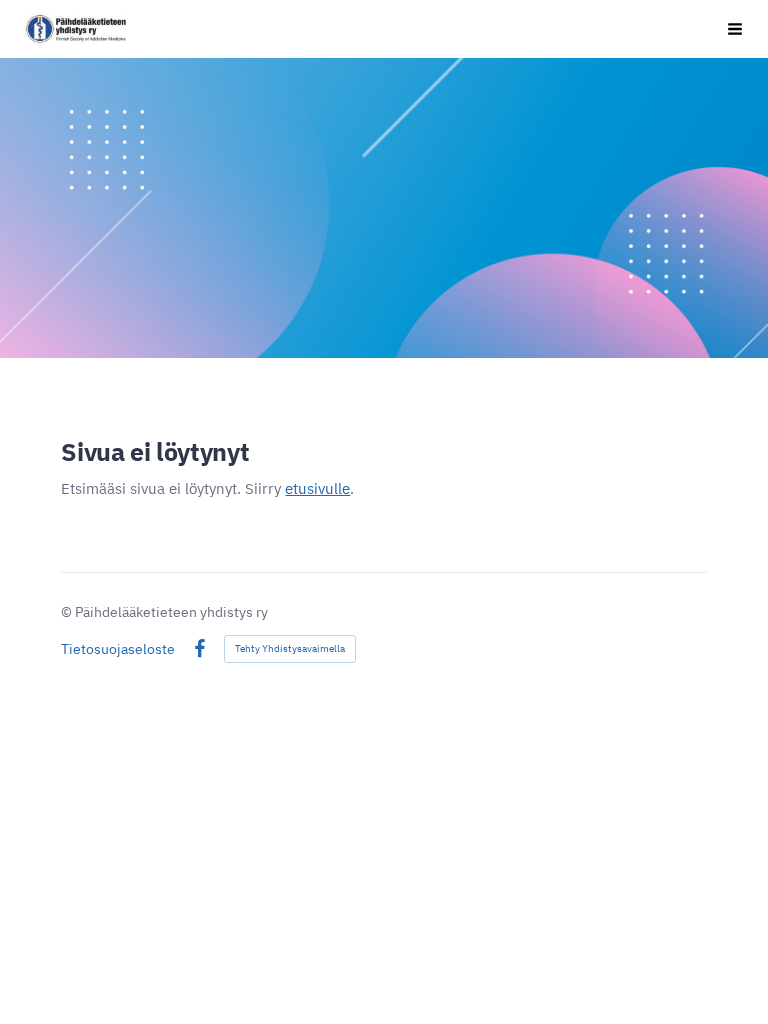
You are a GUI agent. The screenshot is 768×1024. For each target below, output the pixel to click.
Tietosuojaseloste (118, 649)
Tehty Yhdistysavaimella (290, 648)
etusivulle (317, 488)
